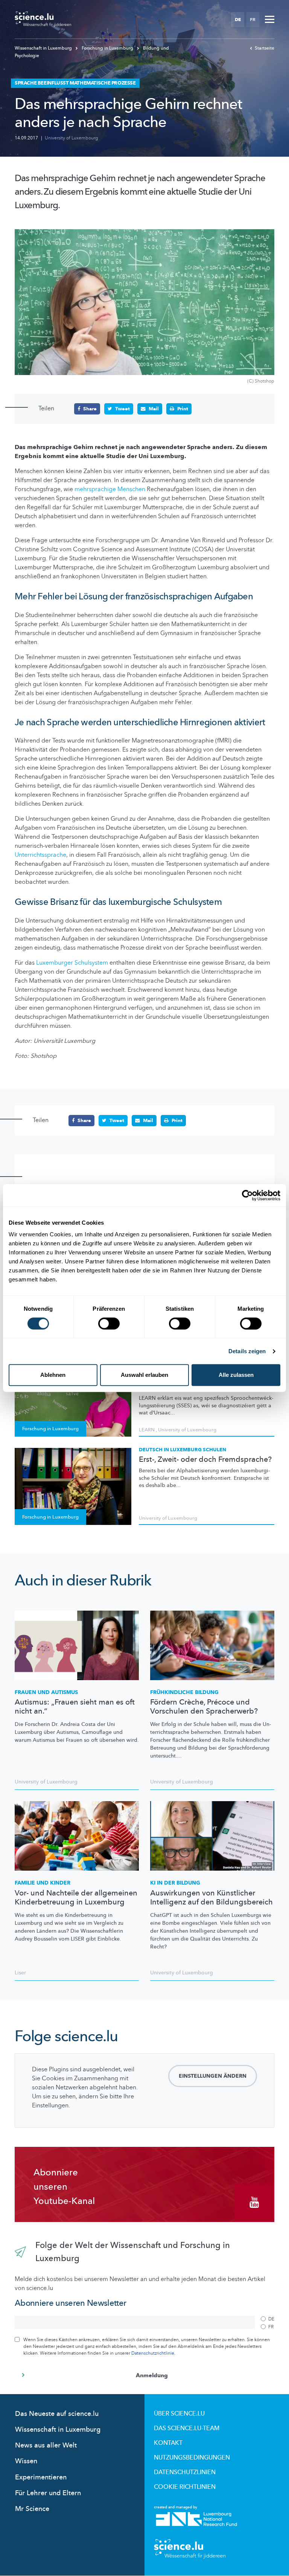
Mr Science (32, 2509)
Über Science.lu (179, 2414)
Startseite (265, 48)
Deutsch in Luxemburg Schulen (183, 1450)
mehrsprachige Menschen (110, 489)
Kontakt (168, 2443)
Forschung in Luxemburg (107, 48)
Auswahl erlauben (144, 1375)
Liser (20, 1973)
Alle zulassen (236, 1375)
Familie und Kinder (43, 1883)
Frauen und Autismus (46, 1692)
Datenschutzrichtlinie (153, 2353)
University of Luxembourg (71, 138)
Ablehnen (53, 1375)
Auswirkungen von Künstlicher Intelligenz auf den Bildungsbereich (211, 1898)
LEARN (147, 1430)
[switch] (109, 1324)
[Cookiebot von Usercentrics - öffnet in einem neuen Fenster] (247, 1195)
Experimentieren (41, 2477)
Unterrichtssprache (40, 855)
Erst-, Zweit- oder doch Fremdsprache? (205, 1460)
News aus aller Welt (46, 2445)
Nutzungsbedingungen (192, 2458)
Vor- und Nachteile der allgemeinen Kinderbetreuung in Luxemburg (76, 1898)
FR (253, 20)
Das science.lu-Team (187, 2428)
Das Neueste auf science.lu (57, 2414)
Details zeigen (247, 1351)
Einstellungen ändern (213, 2076)
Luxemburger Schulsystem (72, 963)
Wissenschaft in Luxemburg (44, 48)
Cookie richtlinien (185, 2487)
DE (238, 20)
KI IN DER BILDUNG (175, 1883)
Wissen (26, 2461)
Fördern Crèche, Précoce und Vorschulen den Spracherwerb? (204, 1707)
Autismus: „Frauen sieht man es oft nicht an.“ (75, 1707)
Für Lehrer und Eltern (48, 2493)
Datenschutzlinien (185, 2472)
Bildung (184, 1692)
